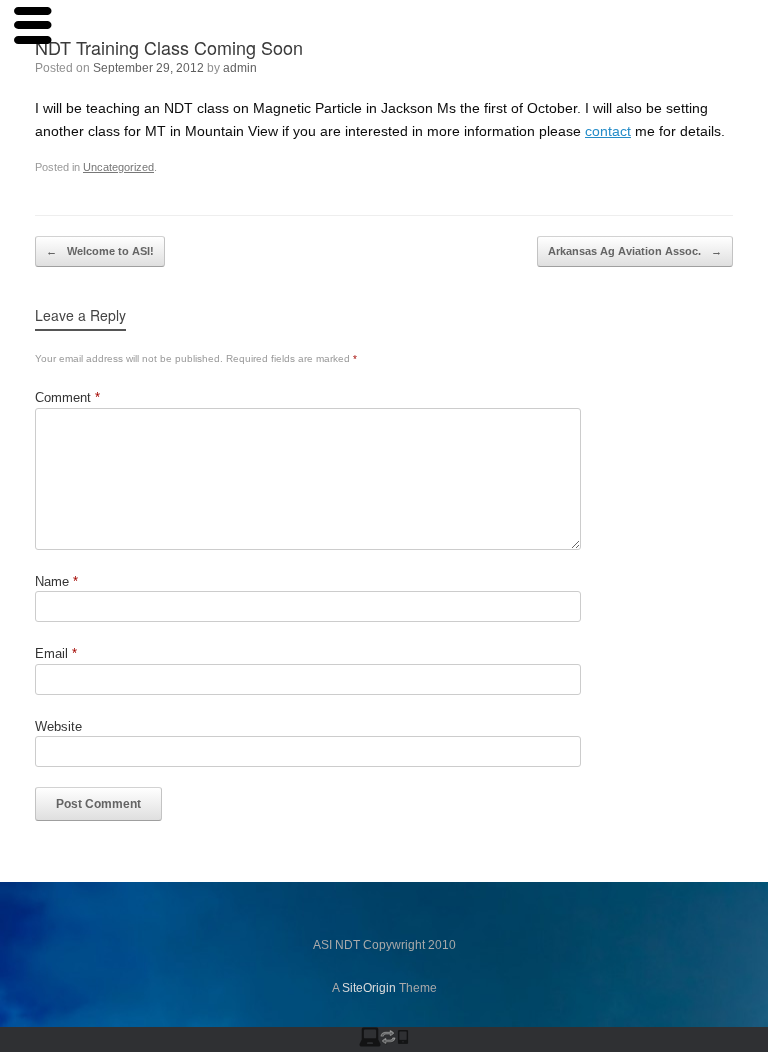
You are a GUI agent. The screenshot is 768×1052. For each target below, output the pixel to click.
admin (240, 68)
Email (56, 653)
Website (58, 726)
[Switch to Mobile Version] (384, 1042)
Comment (67, 397)
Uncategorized (118, 167)
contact (608, 131)
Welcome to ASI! (100, 251)
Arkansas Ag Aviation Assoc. (635, 251)
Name (56, 581)
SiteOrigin (369, 988)
